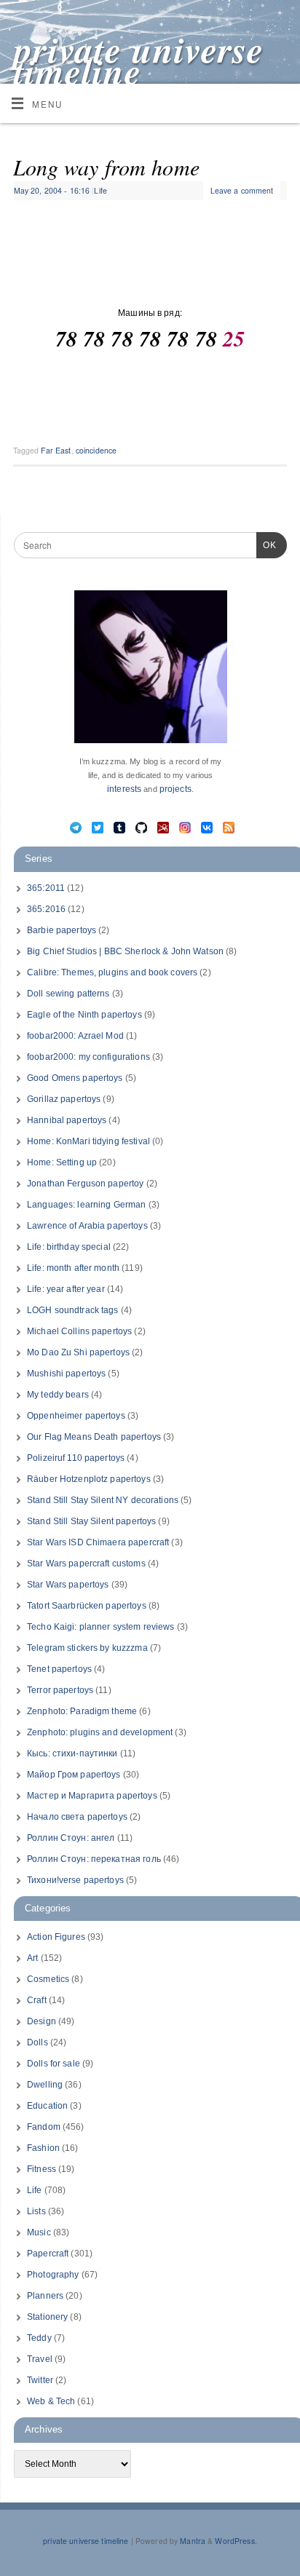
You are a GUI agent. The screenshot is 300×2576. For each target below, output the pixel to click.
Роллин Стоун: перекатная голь (94, 1859)
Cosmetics (48, 1979)
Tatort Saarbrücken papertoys (87, 1606)
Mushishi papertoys (66, 1374)
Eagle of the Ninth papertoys (84, 1015)
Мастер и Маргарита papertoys (92, 1796)
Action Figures (56, 1937)
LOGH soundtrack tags (73, 1310)
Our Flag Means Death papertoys (94, 1437)
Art (32, 1958)
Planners (45, 2296)
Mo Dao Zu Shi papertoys (78, 1352)
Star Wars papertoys (68, 1585)
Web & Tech (51, 2401)
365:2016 (46, 909)
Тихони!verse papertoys (75, 1880)
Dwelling (45, 2085)
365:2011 (46, 888)
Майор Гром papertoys (74, 1775)
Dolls (37, 2042)
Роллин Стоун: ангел (71, 1838)
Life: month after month (73, 1268)
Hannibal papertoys (67, 1120)
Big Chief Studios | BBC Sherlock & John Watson (125, 951)
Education (47, 2106)
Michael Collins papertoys (79, 1331)
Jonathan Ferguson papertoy (85, 1184)
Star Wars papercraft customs (86, 1564)
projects (175, 789)
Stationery (47, 2317)
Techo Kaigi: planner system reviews (101, 1627)
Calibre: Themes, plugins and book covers (112, 972)
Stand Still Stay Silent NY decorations (103, 1500)
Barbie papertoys (62, 930)
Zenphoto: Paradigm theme (82, 1711)
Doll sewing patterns (68, 994)
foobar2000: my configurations (88, 1057)
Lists (36, 2211)
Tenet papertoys (59, 1669)
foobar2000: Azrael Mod (75, 1036)
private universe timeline (139, 60)
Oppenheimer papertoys (76, 1416)
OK (267, 545)
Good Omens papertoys (75, 1078)
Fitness (42, 2169)
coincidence (96, 450)
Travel (40, 2359)
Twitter (40, 2380)
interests (124, 789)
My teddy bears (58, 1395)
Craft (37, 2000)
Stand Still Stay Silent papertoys (91, 1521)
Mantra (193, 2541)
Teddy (39, 2338)
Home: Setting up (62, 1162)
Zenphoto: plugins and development (100, 1732)
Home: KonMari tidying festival (88, 1141)
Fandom (44, 2127)
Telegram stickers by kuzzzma (87, 1648)
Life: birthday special (69, 1247)
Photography (53, 2275)
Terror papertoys (60, 1690)
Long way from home (106, 167)
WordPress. (236, 2541)
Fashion (43, 2148)
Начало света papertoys (77, 1817)
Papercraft (48, 2254)
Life (100, 190)
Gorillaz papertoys (64, 1099)
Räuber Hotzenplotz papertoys (89, 1479)
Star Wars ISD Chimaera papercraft (98, 1542)
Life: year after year (66, 1289)
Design (42, 2021)
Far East (56, 450)
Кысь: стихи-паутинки (72, 1753)
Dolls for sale (54, 2064)
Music (39, 2232)
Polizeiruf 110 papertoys (76, 1458)
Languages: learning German (86, 1205)
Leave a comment (242, 190)
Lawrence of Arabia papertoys (87, 1226)
